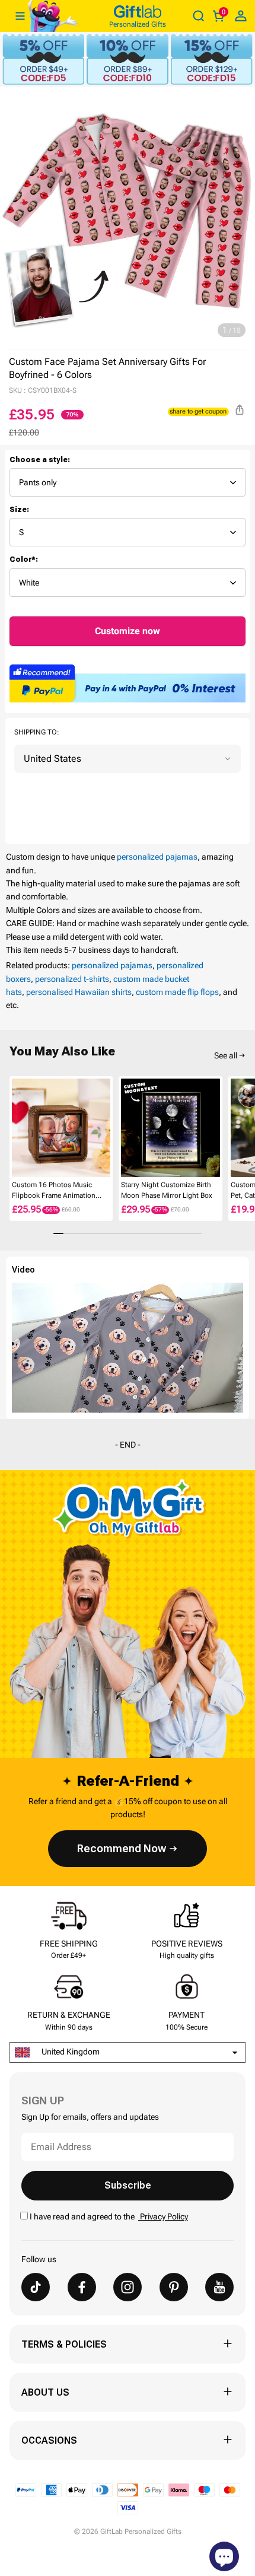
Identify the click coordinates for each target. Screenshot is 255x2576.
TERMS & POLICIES (64, 2344)
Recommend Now (122, 1848)
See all (226, 1055)
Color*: (24, 559)
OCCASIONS (49, 2440)
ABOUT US (45, 2392)
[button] (14, 1127)
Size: (19, 510)
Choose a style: (40, 460)
